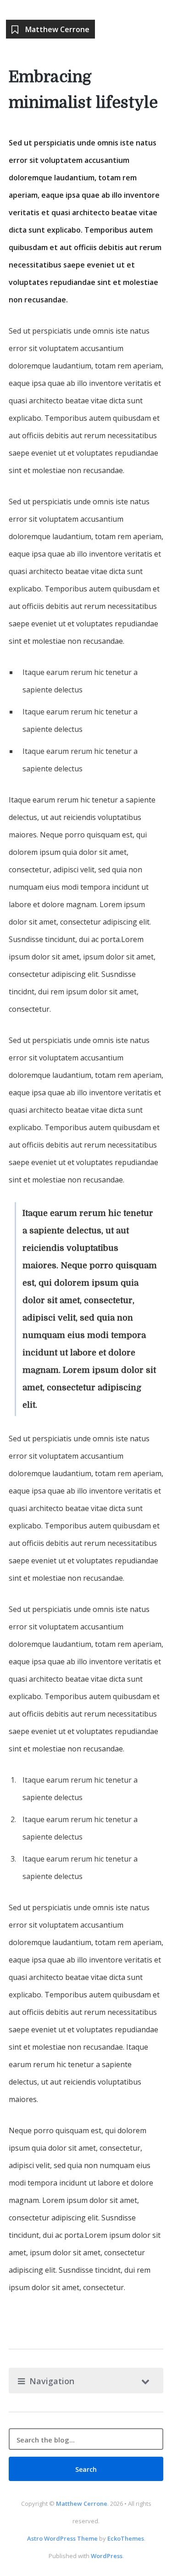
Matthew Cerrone (82, 2504)
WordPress (107, 2556)
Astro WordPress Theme (62, 2538)
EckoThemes (126, 2538)
